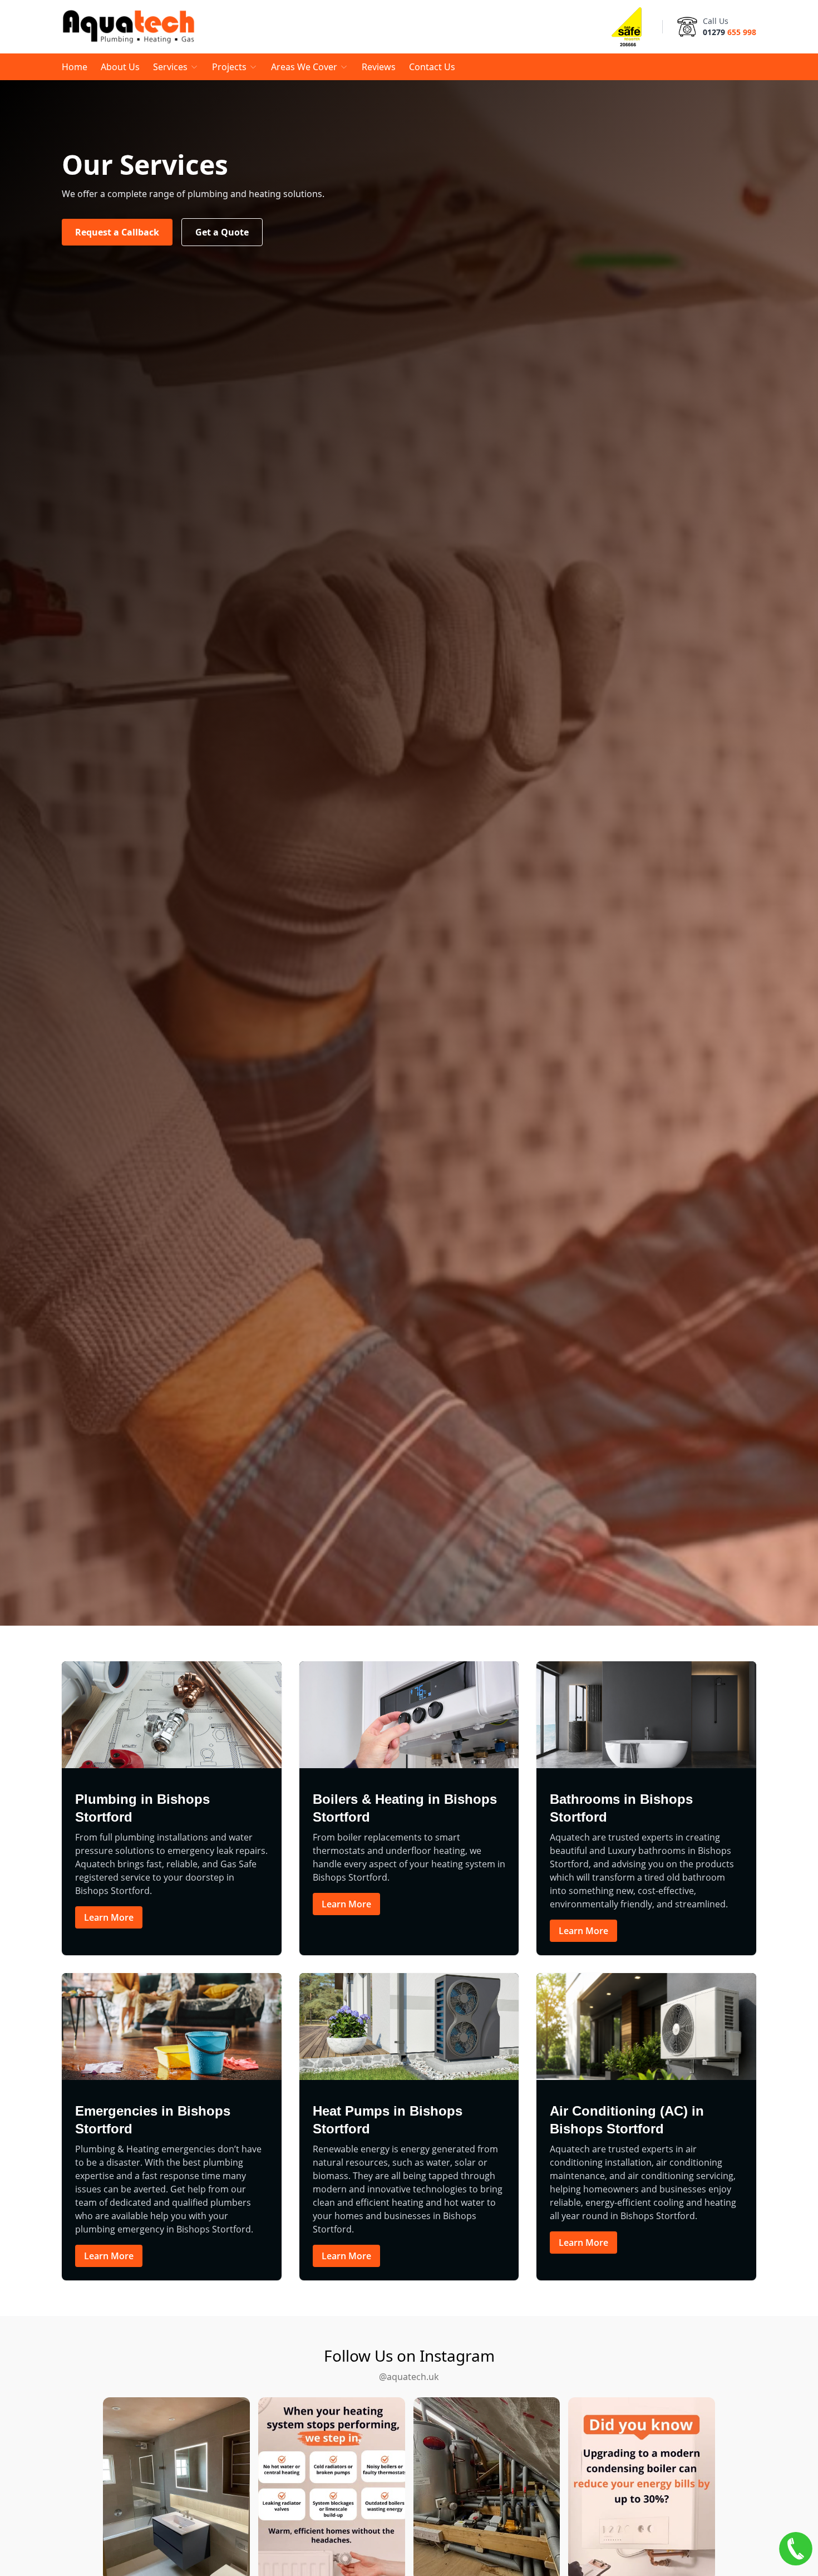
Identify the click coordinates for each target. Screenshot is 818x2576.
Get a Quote (222, 232)
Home (75, 67)
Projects (229, 67)
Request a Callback (117, 232)
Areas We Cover (304, 67)
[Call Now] (796, 2549)
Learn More (109, 1917)
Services (170, 67)
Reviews (379, 67)
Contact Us (432, 67)
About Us (120, 67)
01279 (730, 32)
